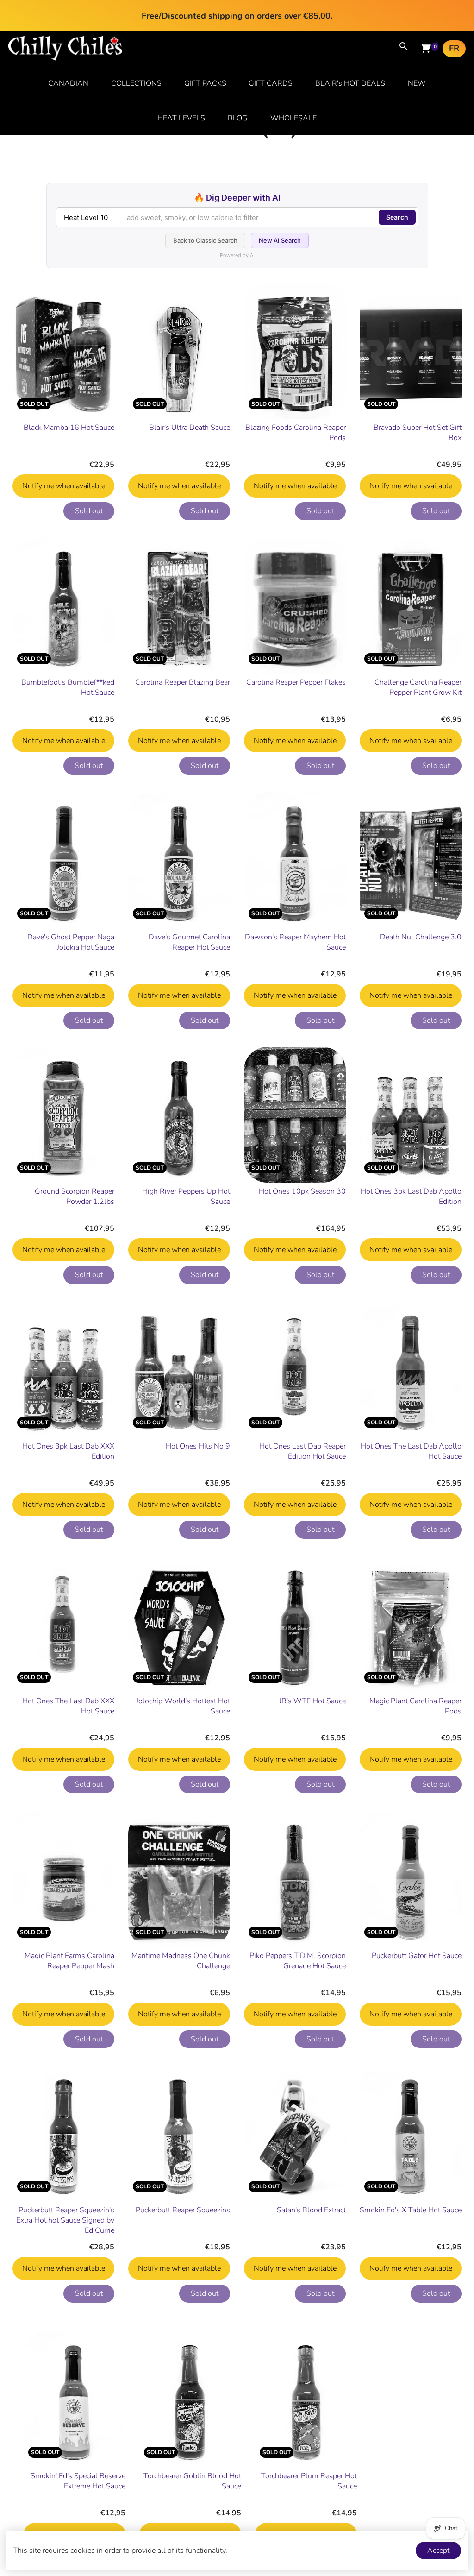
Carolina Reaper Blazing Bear (183, 682)
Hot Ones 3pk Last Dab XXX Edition (68, 1451)
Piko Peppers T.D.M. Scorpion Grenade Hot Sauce (298, 1961)
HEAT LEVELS (181, 118)
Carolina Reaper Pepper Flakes (296, 682)
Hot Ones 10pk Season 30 (302, 1191)
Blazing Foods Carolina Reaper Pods (296, 433)
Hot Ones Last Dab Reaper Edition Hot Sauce (302, 1451)
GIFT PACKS (205, 83)
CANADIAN (68, 83)
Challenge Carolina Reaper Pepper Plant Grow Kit (418, 687)
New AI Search (280, 240)
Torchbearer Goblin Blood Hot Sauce (192, 2481)
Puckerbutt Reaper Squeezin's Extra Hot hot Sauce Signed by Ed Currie (65, 2220)
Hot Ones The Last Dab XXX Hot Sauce (68, 1706)
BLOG (238, 118)
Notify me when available (64, 486)
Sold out (89, 511)
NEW (417, 83)
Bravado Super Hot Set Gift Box (418, 433)
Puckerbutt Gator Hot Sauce (417, 1956)
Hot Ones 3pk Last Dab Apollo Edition (411, 1197)
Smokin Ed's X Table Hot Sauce (411, 2210)
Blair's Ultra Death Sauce (190, 428)
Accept (438, 2551)
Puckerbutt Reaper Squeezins (183, 2210)
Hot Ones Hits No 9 (198, 1446)
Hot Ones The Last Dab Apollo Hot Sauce (411, 1451)
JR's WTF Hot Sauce (312, 1701)
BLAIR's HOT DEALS (350, 83)
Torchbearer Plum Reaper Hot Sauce (309, 2481)
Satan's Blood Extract (311, 2210)
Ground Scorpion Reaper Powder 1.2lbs (75, 1197)
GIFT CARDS (271, 83)
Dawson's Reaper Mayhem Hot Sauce (295, 942)
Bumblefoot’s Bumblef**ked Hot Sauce (68, 687)
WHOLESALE (293, 118)
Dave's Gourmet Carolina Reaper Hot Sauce (189, 942)
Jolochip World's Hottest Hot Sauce (183, 1706)
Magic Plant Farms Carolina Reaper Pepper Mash (69, 1961)
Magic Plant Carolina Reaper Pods (415, 1706)
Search (397, 217)
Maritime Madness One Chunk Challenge (181, 1961)
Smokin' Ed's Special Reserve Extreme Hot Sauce (78, 2481)
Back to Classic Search (205, 240)
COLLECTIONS (136, 83)
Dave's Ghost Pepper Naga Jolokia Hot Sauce (71, 942)
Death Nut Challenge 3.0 (421, 937)
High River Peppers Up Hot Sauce (186, 1197)
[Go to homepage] (65, 58)
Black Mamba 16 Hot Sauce (69, 428)
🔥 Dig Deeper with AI (237, 198)
